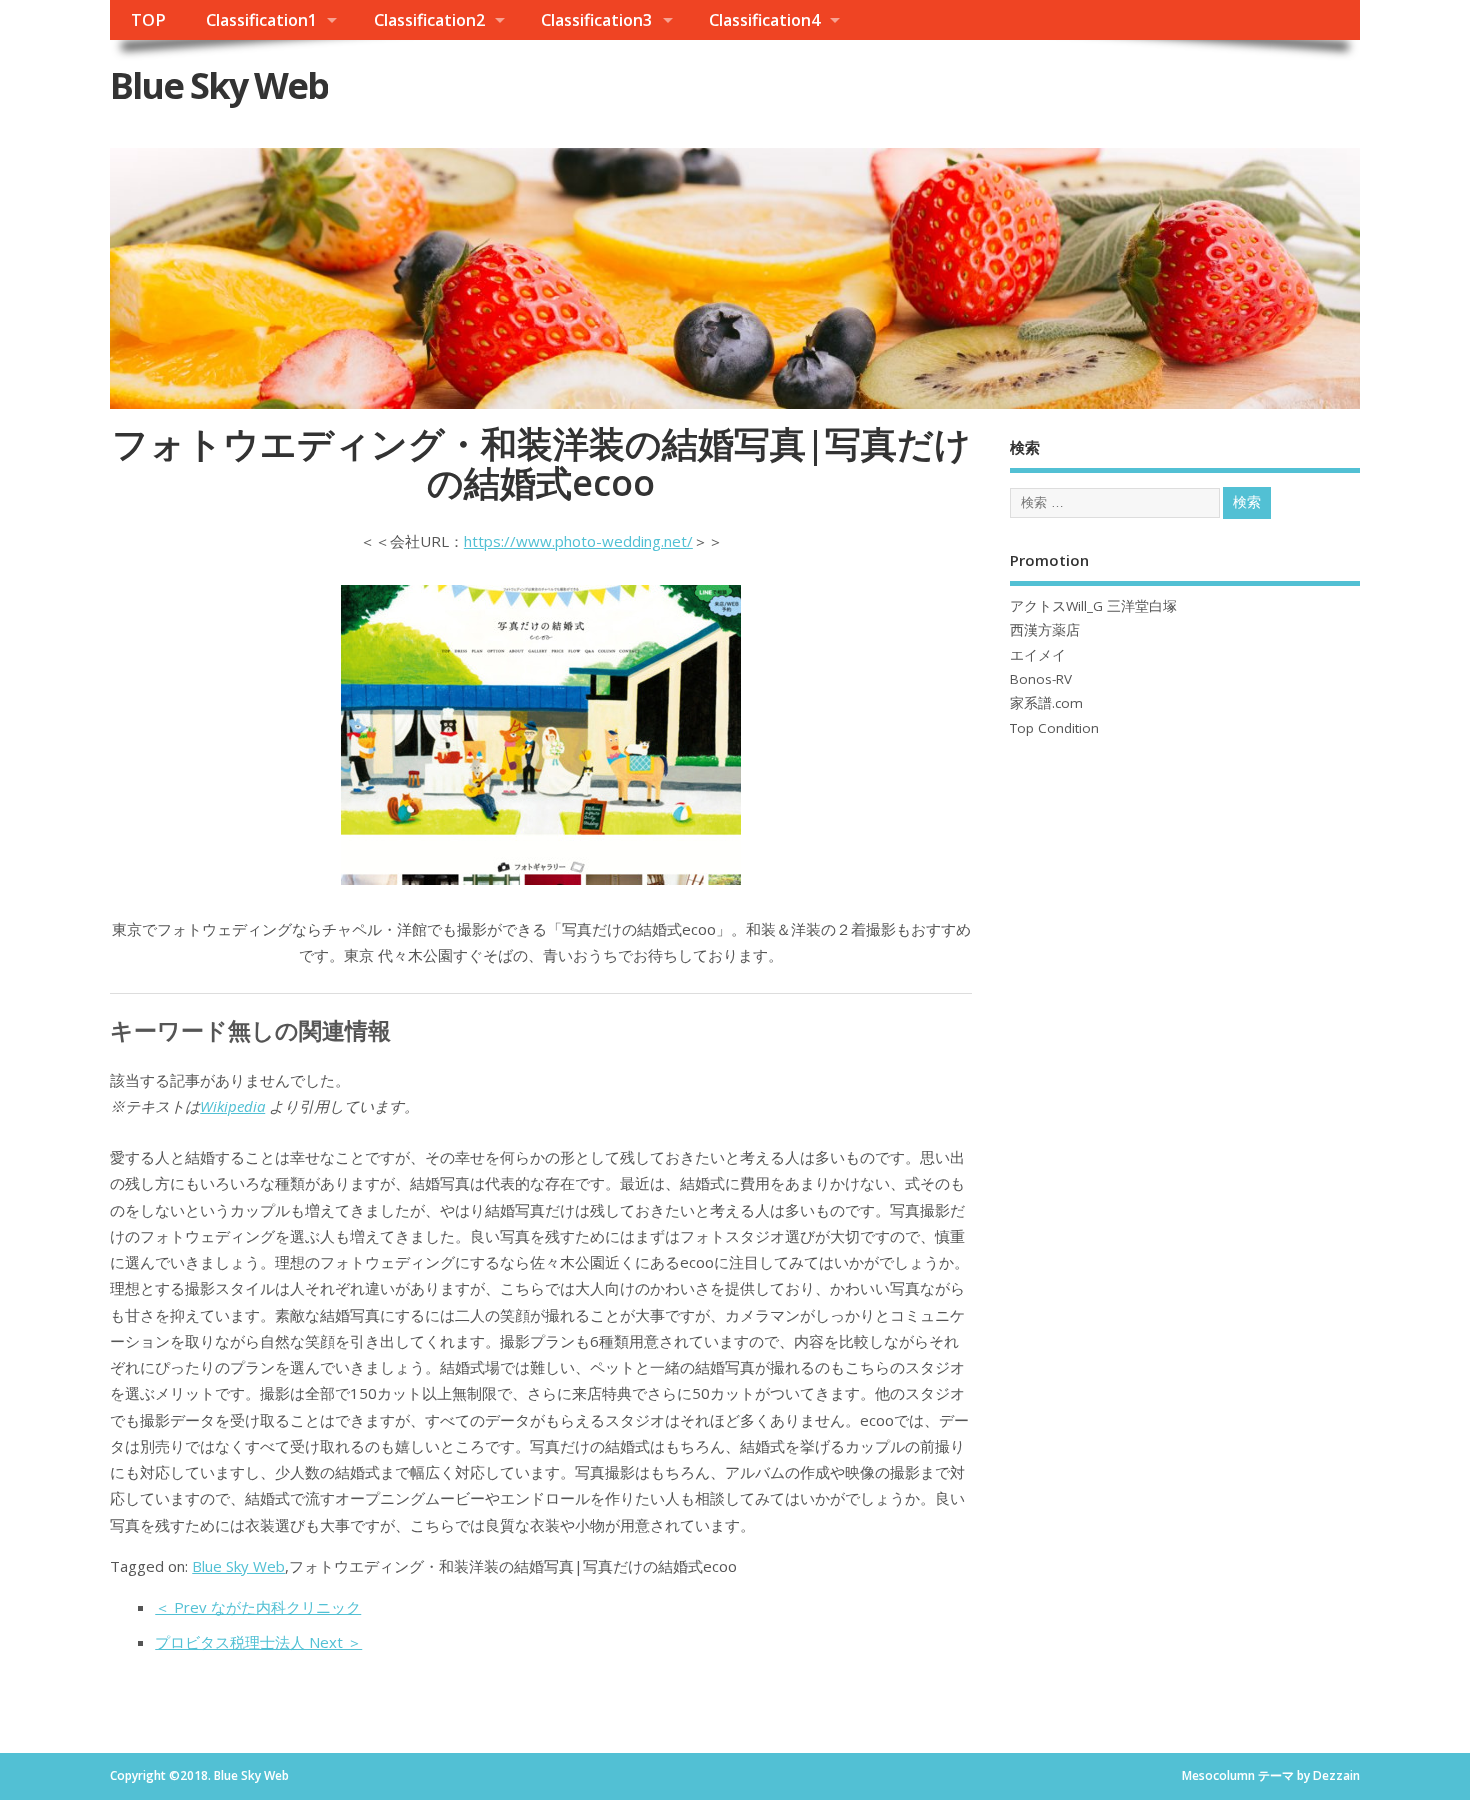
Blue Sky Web (219, 85)
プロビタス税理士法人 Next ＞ (258, 1642)
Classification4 (764, 20)
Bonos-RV (1041, 679)
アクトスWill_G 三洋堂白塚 (1093, 606)
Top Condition (1054, 728)
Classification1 (261, 20)
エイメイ (1038, 655)
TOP (148, 20)
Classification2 (429, 20)
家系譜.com (1046, 703)
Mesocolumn (1218, 1775)
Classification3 (596, 20)
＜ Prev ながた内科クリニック (258, 1607)
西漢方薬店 (1045, 630)
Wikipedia (232, 1106)
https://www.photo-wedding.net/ (578, 541)
